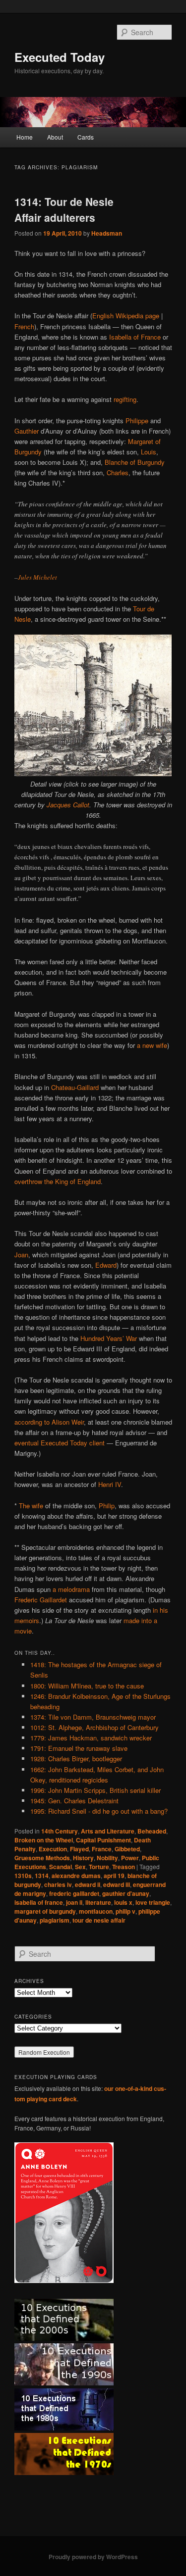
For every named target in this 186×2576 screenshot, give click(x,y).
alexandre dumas (76, 1876)
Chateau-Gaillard (75, 1087)
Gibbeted (127, 1849)
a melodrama (71, 1589)
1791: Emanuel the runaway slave (79, 1748)
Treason (124, 1867)
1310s (23, 1876)
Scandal (61, 1867)
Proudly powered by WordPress (93, 2557)
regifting (125, 399)
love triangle (153, 1902)
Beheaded (152, 1831)
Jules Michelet (37, 577)
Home (25, 137)
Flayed (79, 1849)
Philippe (137, 421)
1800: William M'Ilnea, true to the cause (87, 1686)
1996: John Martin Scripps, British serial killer (95, 1790)
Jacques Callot (68, 805)
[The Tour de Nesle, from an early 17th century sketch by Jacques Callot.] (93, 773)
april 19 (114, 1876)
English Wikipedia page (126, 316)
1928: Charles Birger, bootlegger (76, 1759)
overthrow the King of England (58, 1181)
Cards (86, 137)
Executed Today (60, 57)
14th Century (60, 1831)
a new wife (152, 1045)
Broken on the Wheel (44, 1840)
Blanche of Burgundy (135, 462)
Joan (21, 1255)
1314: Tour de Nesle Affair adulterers (64, 209)
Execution (53, 1849)
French (24, 326)
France (102, 1849)
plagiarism (55, 1920)
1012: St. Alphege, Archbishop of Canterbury (94, 1727)
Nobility (107, 1858)
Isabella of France (135, 337)
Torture (99, 1867)
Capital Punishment (103, 1840)
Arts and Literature (108, 1831)
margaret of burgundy (45, 1911)
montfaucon (96, 1911)
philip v (125, 1911)
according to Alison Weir (49, 1422)
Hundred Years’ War (109, 1338)
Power (130, 1858)
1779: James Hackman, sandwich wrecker (91, 1738)
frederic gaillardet (74, 1893)
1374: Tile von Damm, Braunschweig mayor (93, 1717)
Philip (107, 1506)
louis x (123, 1902)
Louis (149, 452)
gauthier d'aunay (126, 1893)
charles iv (58, 1884)
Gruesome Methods (42, 1858)
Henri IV (110, 1484)
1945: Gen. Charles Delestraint (74, 1801)
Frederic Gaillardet (41, 1600)
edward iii (117, 1884)
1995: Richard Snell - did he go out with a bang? (99, 1811)
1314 (42, 1876)
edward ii (88, 1884)
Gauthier (27, 431)
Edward (106, 1265)
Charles (118, 472)
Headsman (107, 233)
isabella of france (39, 1902)
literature (98, 1902)
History (83, 1858)
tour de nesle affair (99, 1920)
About (55, 137)
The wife (31, 1506)
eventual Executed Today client (60, 1443)
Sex (80, 1867)
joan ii (74, 1902)
